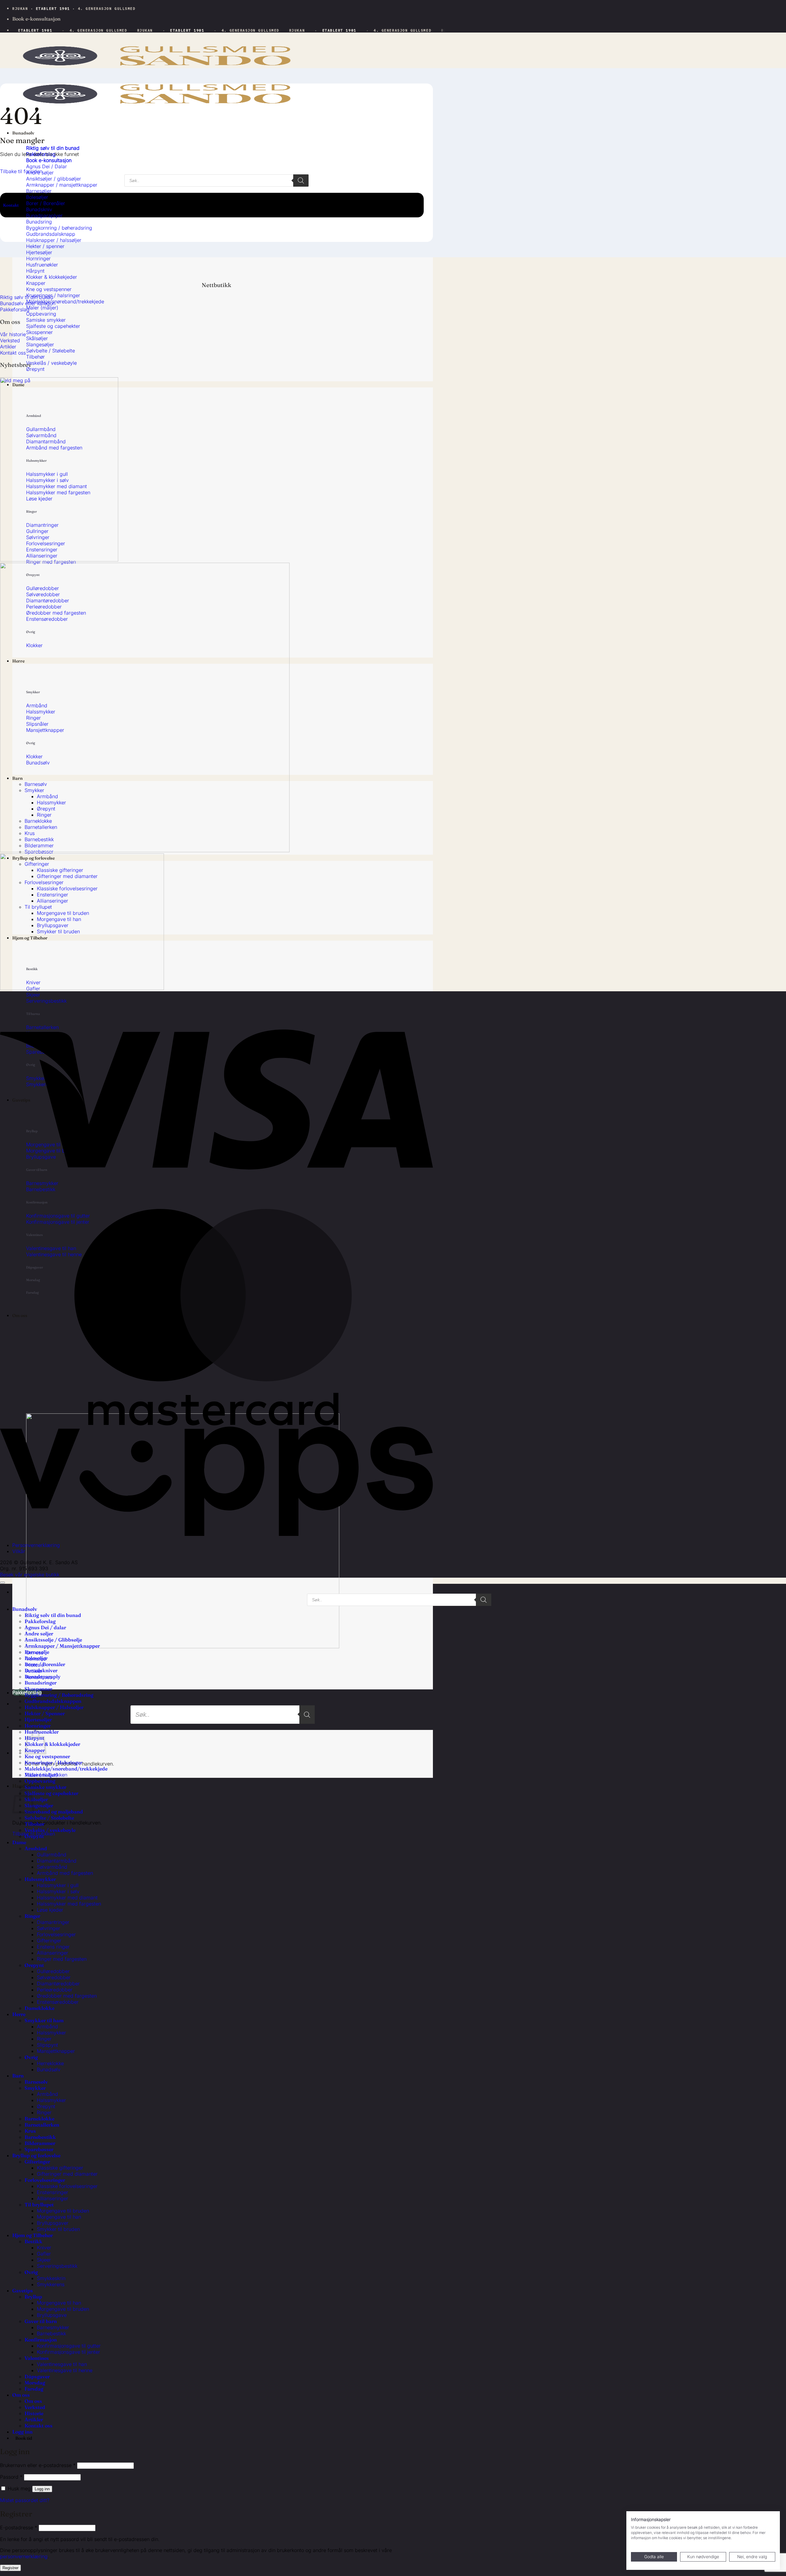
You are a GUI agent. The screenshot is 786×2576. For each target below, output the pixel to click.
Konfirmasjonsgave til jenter (68, 2352)
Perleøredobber (55, 1990)
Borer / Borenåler (45, 1664)
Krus (30, 2131)
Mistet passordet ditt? (25, 2500)
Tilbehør (35, 1824)
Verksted (35, 2407)
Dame (19, 1842)
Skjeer (44, 2260)
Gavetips (23, 2290)
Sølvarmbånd (52, 1867)
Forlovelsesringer (56, 1934)
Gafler (44, 2254)
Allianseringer (53, 1953)
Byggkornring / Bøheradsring (59, 1695)
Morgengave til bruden (63, 2211)
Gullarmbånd (52, 1855)
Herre (19, 2014)
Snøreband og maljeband (54, 1812)
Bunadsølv (23, 133)
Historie (34, 2413)
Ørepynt (34, 1836)
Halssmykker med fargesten (69, 1904)
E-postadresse (19, 2527)
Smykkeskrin (51, 2278)
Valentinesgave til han (62, 2364)
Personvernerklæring (36, 1545)
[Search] (307, 1715)
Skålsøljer (36, 1799)
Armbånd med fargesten (65, 1873)
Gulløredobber (53, 1971)
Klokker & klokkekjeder (52, 1744)
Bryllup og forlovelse (36, 2155)
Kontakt (11, 205)
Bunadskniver (41, 1670)
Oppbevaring (40, 1781)
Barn (18, 2076)
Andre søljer (39, 1634)
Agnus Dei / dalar (45, 1627)
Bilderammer (40, 2143)
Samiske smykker (45, 1787)
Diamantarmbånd (57, 1861)
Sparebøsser (39, 2149)
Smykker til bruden (58, 2229)
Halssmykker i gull (58, 1885)
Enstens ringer (53, 1947)
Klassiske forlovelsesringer (67, 2186)
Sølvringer (49, 1928)
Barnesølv (36, 2082)
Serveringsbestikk (57, 2266)
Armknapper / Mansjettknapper (62, 1646)
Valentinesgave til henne (65, 2370)
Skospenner (38, 1689)
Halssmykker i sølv (58, 1891)
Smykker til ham (44, 2020)
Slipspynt (47, 2045)
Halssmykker (40, 1879)
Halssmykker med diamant (67, 1898)
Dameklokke (39, 2008)
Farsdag (34, 2389)
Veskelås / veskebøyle (50, 1830)
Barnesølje (37, 1652)
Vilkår (19, 1551)
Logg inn (42, 2489)
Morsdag (35, 2383)
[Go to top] (2, 1583)
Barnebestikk (40, 2137)
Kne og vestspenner (47, 1756)
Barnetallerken (42, 2125)
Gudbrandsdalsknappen (53, 1701)
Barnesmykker (53, 2327)
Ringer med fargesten (62, 1959)
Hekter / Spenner (45, 1713)
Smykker (35, 2088)
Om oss (10, 322)
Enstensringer (53, 2192)
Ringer (32, 1916)
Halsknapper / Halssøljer (54, 1707)
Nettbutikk (216, 285)
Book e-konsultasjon (36, 19)
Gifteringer (49, 1941)
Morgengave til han (59, 2217)
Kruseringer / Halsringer (53, 1762)
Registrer (10, 2568)
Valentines (37, 2358)
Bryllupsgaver (53, 2223)
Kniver (44, 2248)
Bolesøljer (36, 1658)
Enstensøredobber (58, 2002)
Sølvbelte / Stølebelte (49, 1818)
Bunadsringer (41, 1683)
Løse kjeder (50, 1910)
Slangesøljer (39, 1805)
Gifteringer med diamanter (67, 2174)
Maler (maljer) (41, 1775)
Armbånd (36, 1848)
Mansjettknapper (56, 2051)
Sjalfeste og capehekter (51, 1793)
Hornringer (38, 1726)
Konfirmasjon (41, 2340)
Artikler (34, 2419)
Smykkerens (51, 2284)
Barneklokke (39, 2119)
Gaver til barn (41, 2321)
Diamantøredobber (58, 1983)
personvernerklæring (24, 2556)
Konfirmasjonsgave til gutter (69, 2346)
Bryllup (33, 2297)
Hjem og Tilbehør (33, 2235)
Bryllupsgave (52, 2315)
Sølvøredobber (54, 1977)
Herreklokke (50, 2063)
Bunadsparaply (43, 1677)
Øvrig (31, 2057)
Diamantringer (53, 1922)
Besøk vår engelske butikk (30, 1575)
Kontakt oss (39, 2426)
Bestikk (33, 2241)
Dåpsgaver (37, 2376)
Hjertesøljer (38, 1719)
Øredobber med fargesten (67, 1996)
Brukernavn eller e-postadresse (38, 2465)
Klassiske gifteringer (60, 2168)
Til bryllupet (39, 2205)
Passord (11, 2477)
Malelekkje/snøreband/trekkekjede (66, 1769)
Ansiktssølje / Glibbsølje (53, 1640)
